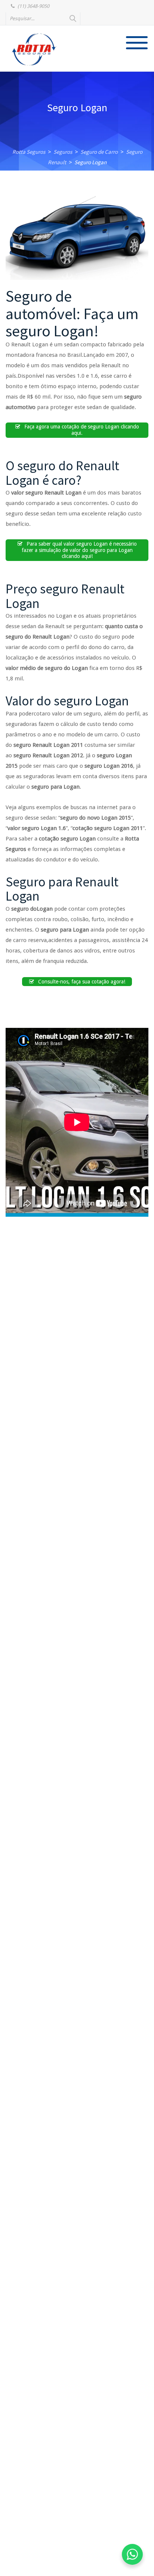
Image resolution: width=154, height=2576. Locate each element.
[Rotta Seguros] (34, 49)
